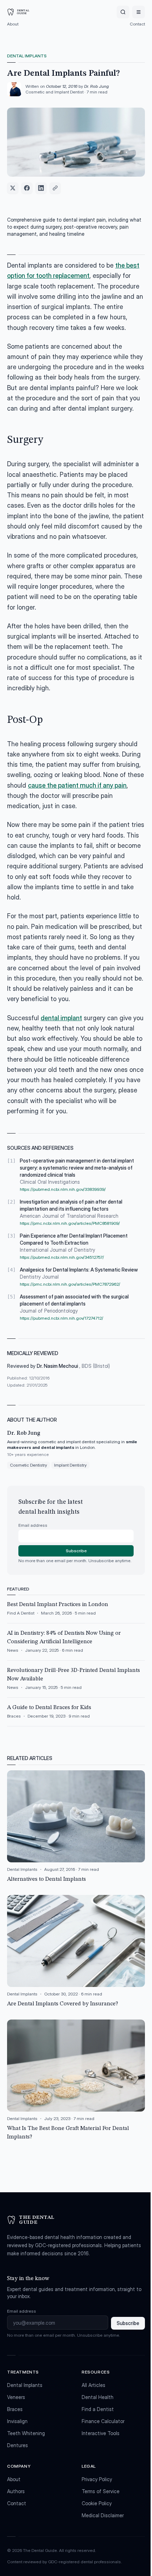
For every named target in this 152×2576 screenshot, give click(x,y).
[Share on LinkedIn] (41, 188)
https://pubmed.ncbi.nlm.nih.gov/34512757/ (62, 1257)
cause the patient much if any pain (77, 785)
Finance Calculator (103, 2421)
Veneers (16, 2397)
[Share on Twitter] (13, 188)
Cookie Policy (97, 2503)
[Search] (123, 12)
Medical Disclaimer (103, 2515)
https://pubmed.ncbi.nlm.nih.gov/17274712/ (62, 1318)
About (13, 24)
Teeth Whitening (26, 2433)
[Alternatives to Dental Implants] (76, 1827)
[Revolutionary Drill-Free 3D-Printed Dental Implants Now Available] (76, 1682)
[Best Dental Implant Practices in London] (76, 1612)
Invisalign (17, 2421)
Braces (15, 2409)
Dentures (17, 2445)
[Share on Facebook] (27, 188)
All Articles (93, 2385)
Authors (16, 2491)
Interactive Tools (101, 2433)
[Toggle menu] (139, 12)
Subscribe (76, 1551)
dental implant (61, 1018)
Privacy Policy (97, 2479)
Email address (33, 1525)
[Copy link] (55, 188)
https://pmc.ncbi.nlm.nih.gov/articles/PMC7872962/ (70, 1284)
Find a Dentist (98, 2409)
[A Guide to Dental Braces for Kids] (76, 1715)
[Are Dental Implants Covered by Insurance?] (76, 1952)
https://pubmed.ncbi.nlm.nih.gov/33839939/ (63, 1189)
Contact (137, 24)
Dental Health (98, 2397)
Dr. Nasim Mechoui (58, 1366)
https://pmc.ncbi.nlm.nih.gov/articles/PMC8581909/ (70, 1223)
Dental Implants (27, 56)
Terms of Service (101, 2491)
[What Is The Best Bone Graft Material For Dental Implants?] (76, 2080)
